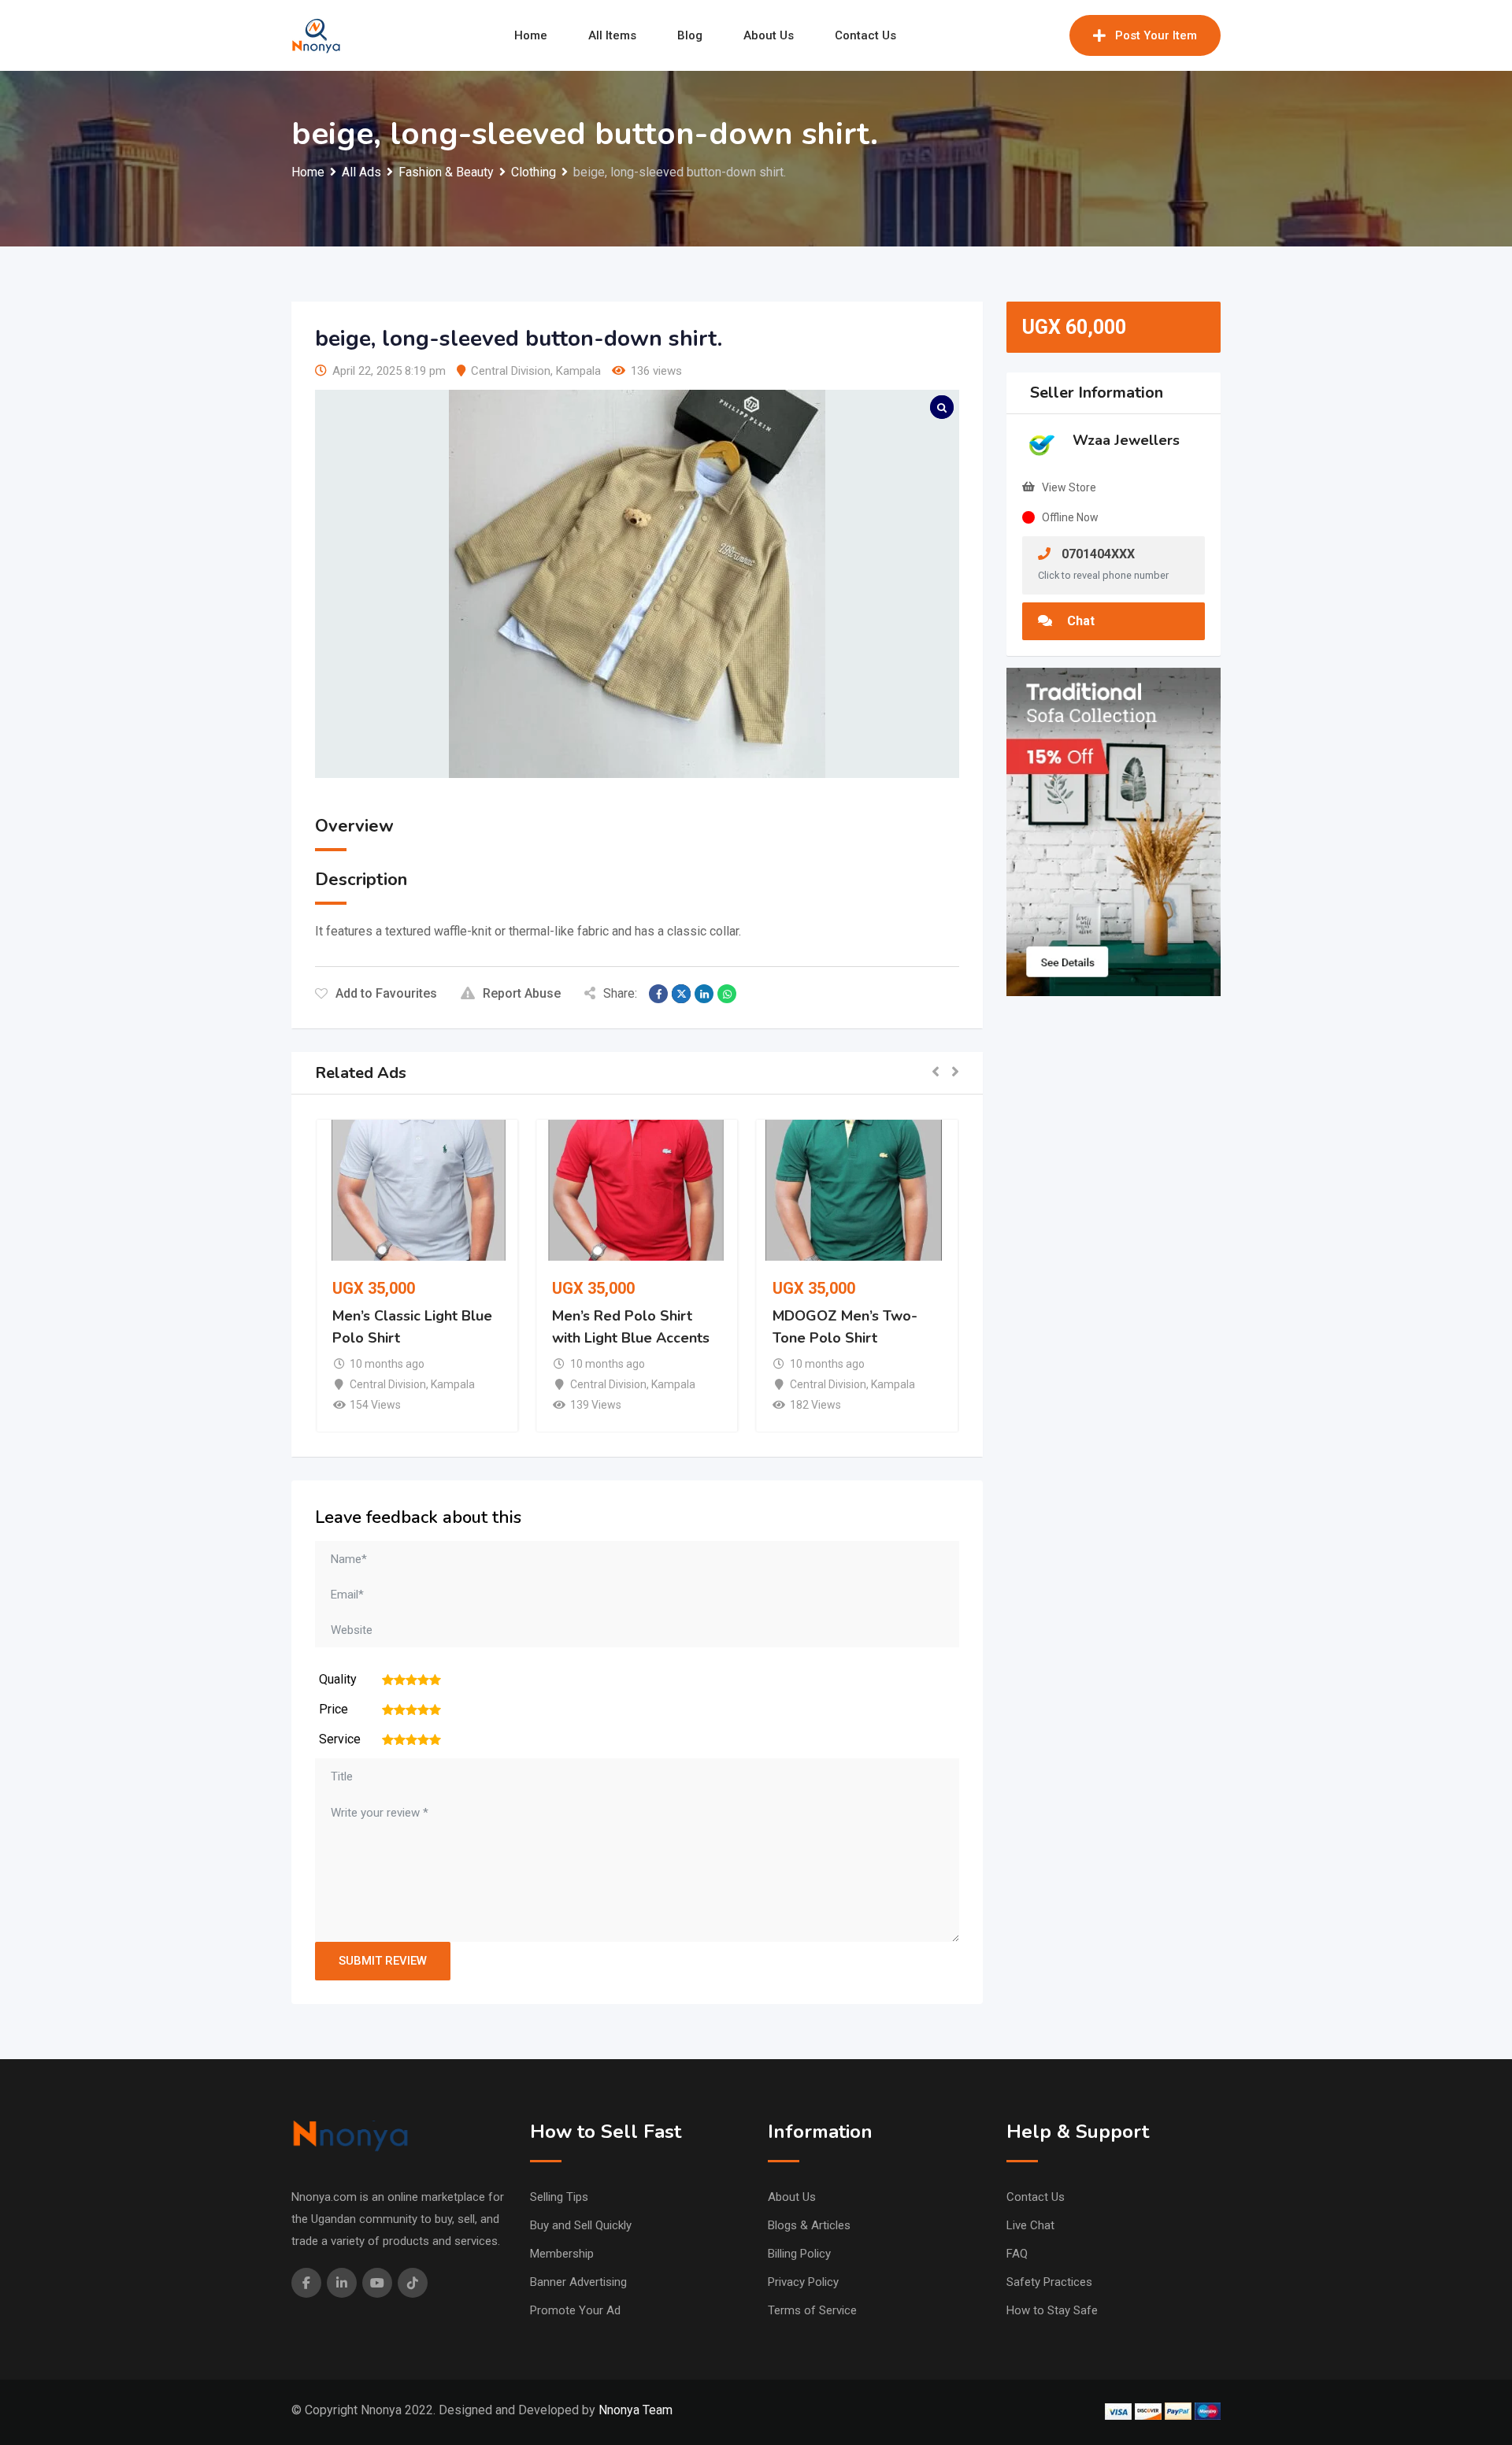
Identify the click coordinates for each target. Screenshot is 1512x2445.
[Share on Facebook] (658, 994)
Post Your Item (1156, 35)
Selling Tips (559, 2197)
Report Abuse (522, 993)
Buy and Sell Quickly (581, 2225)
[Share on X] (681, 994)
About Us (769, 35)
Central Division (511, 371)
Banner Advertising (578, 2282)
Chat (1079, 621)
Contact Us (865, 35)
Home (531, 35)
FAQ (1017, 2254)
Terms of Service (812, 2310)
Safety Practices (1049, 2282)
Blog (690, 35)
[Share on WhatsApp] (727, 994)
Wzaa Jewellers (1126, 440)
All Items (612, 35)
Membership (562, 2254)
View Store (1069, 487)
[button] (936, 1073)
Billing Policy (799, 2254)
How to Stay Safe (1052, 2310)
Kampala (578, 371)
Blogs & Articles (809, 2225)
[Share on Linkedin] (704, 994)
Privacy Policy (803, 2282)
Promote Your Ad (575, 2310)
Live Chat (1030, 2225)
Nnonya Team (636, 2410)
